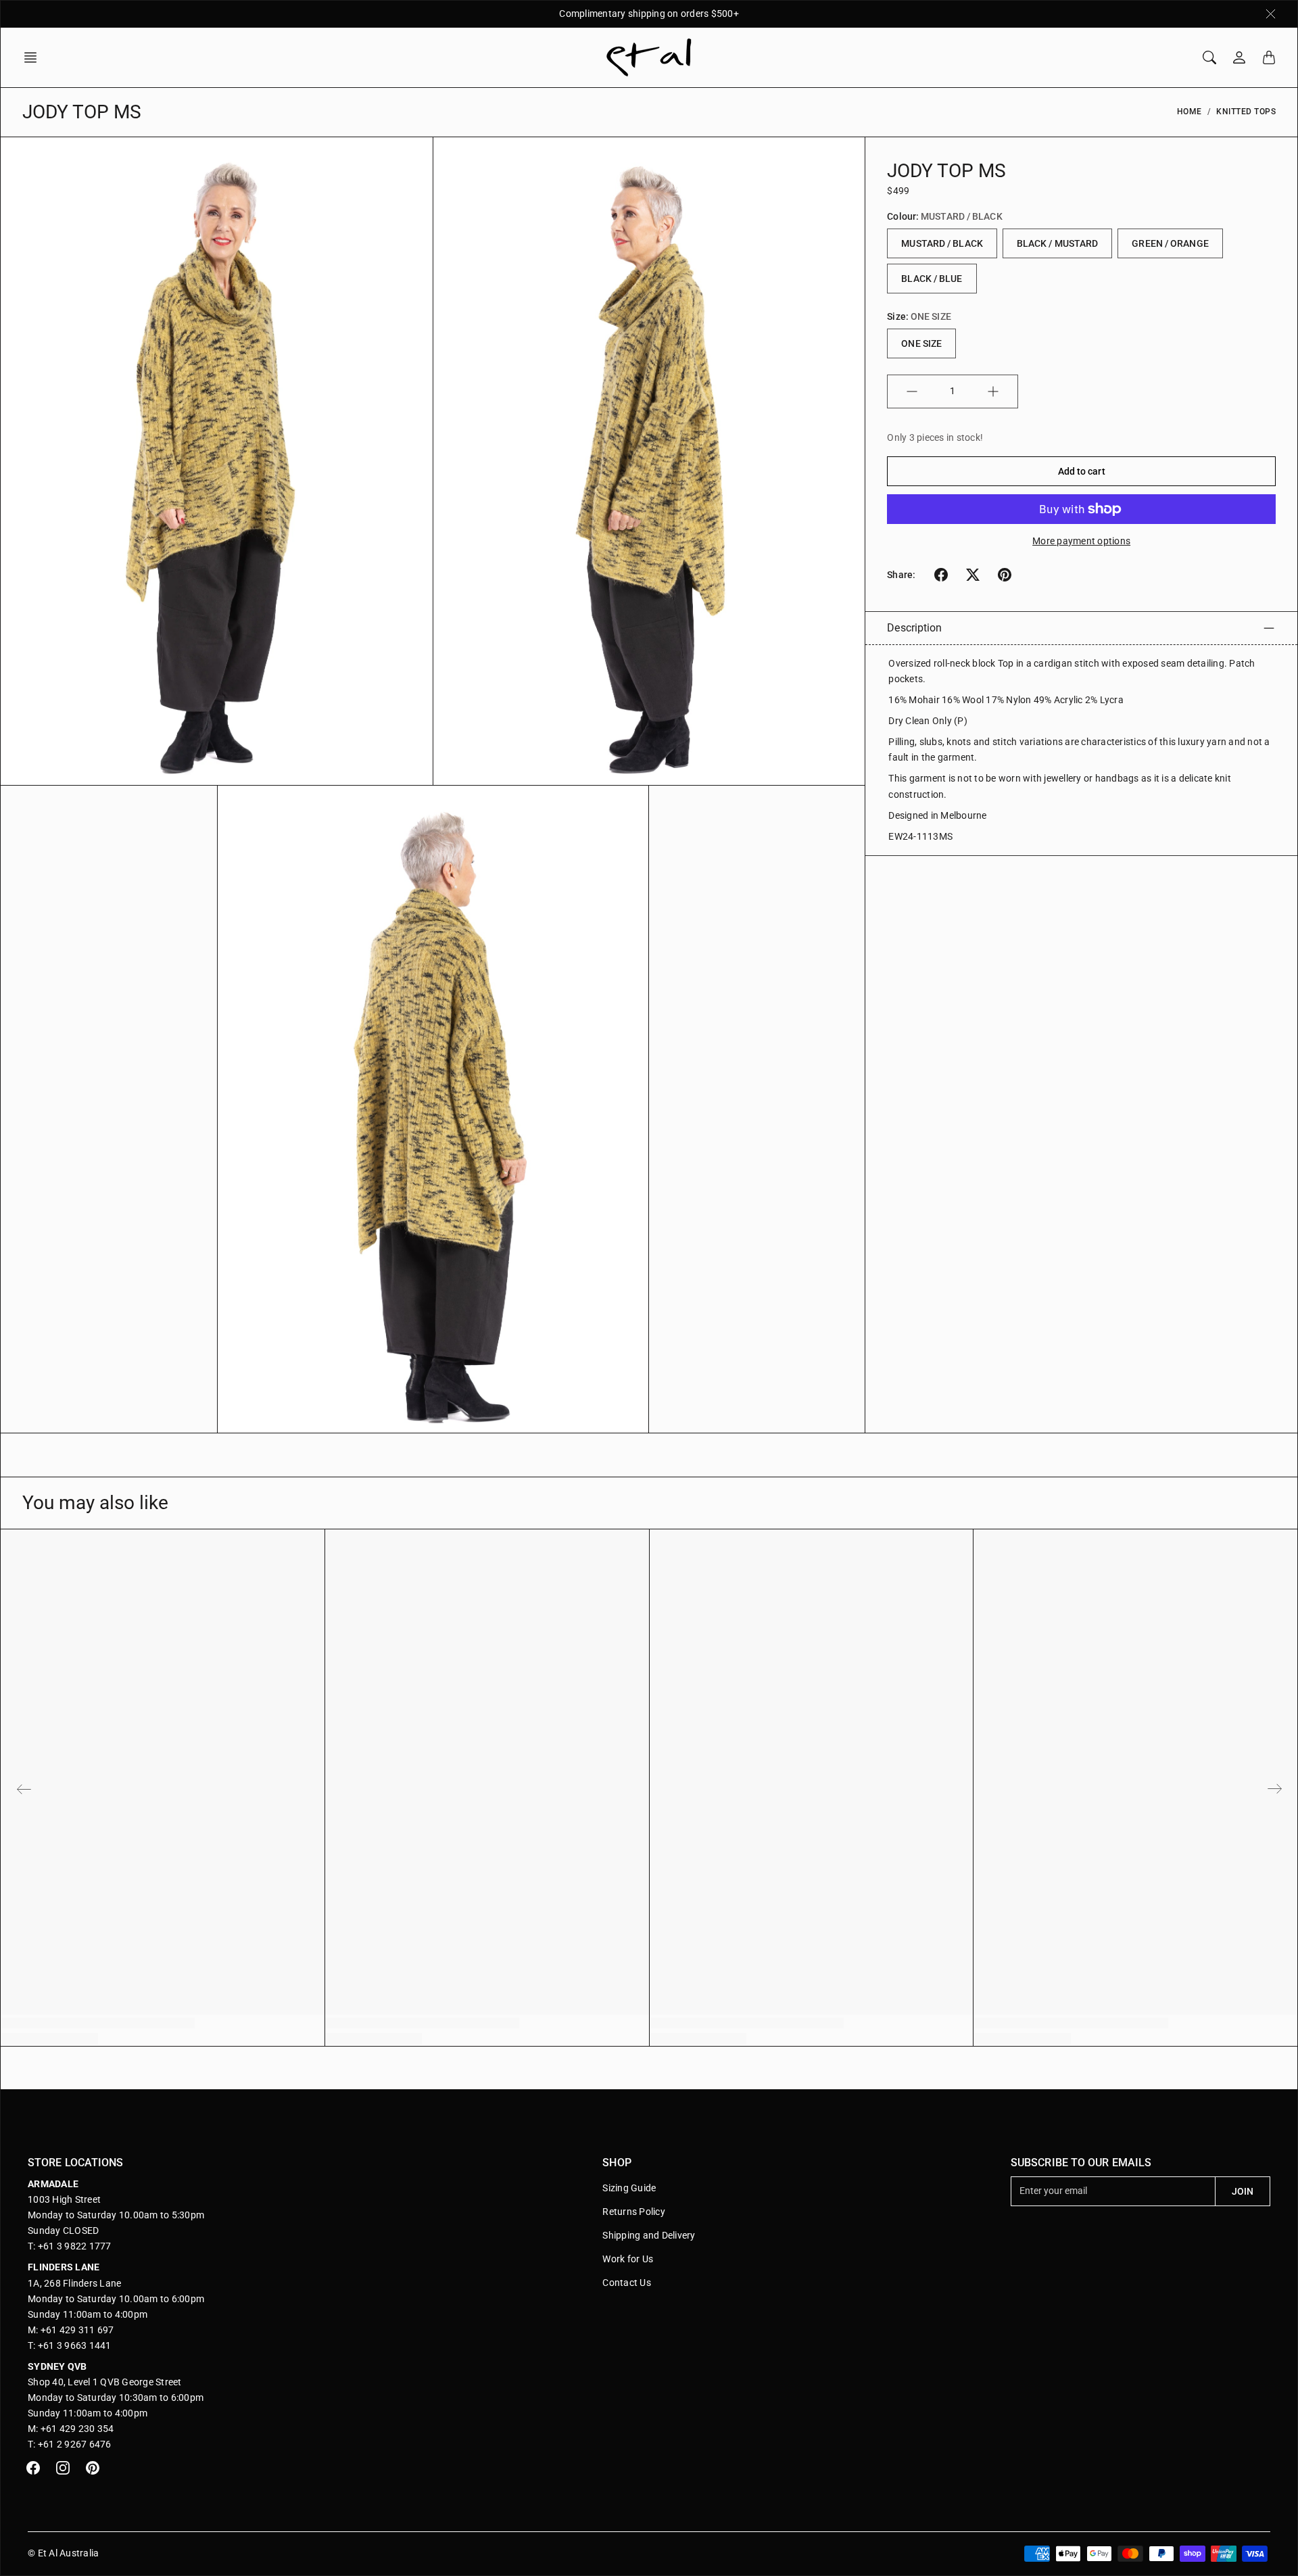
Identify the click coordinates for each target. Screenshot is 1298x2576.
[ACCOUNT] (1239, 57)
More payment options (1081, 541)
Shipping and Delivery (649, 2235)
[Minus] (912, 391)
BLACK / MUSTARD (1058, 243)
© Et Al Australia (63, 2553)
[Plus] (993, 391)
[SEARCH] (1209, 57)
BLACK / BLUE (932, 279)
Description (914, 628)
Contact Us (627, 2283)
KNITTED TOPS (1246, 112)
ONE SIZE (921, 343)
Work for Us (628, 2259)
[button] (34, 57)
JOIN (1243, 2191)
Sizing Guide (629, 2188)
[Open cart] (1269, 57)
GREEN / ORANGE (1170, 243)
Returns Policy (634, 2212)
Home (1189, 112)
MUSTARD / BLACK (942, 243)
